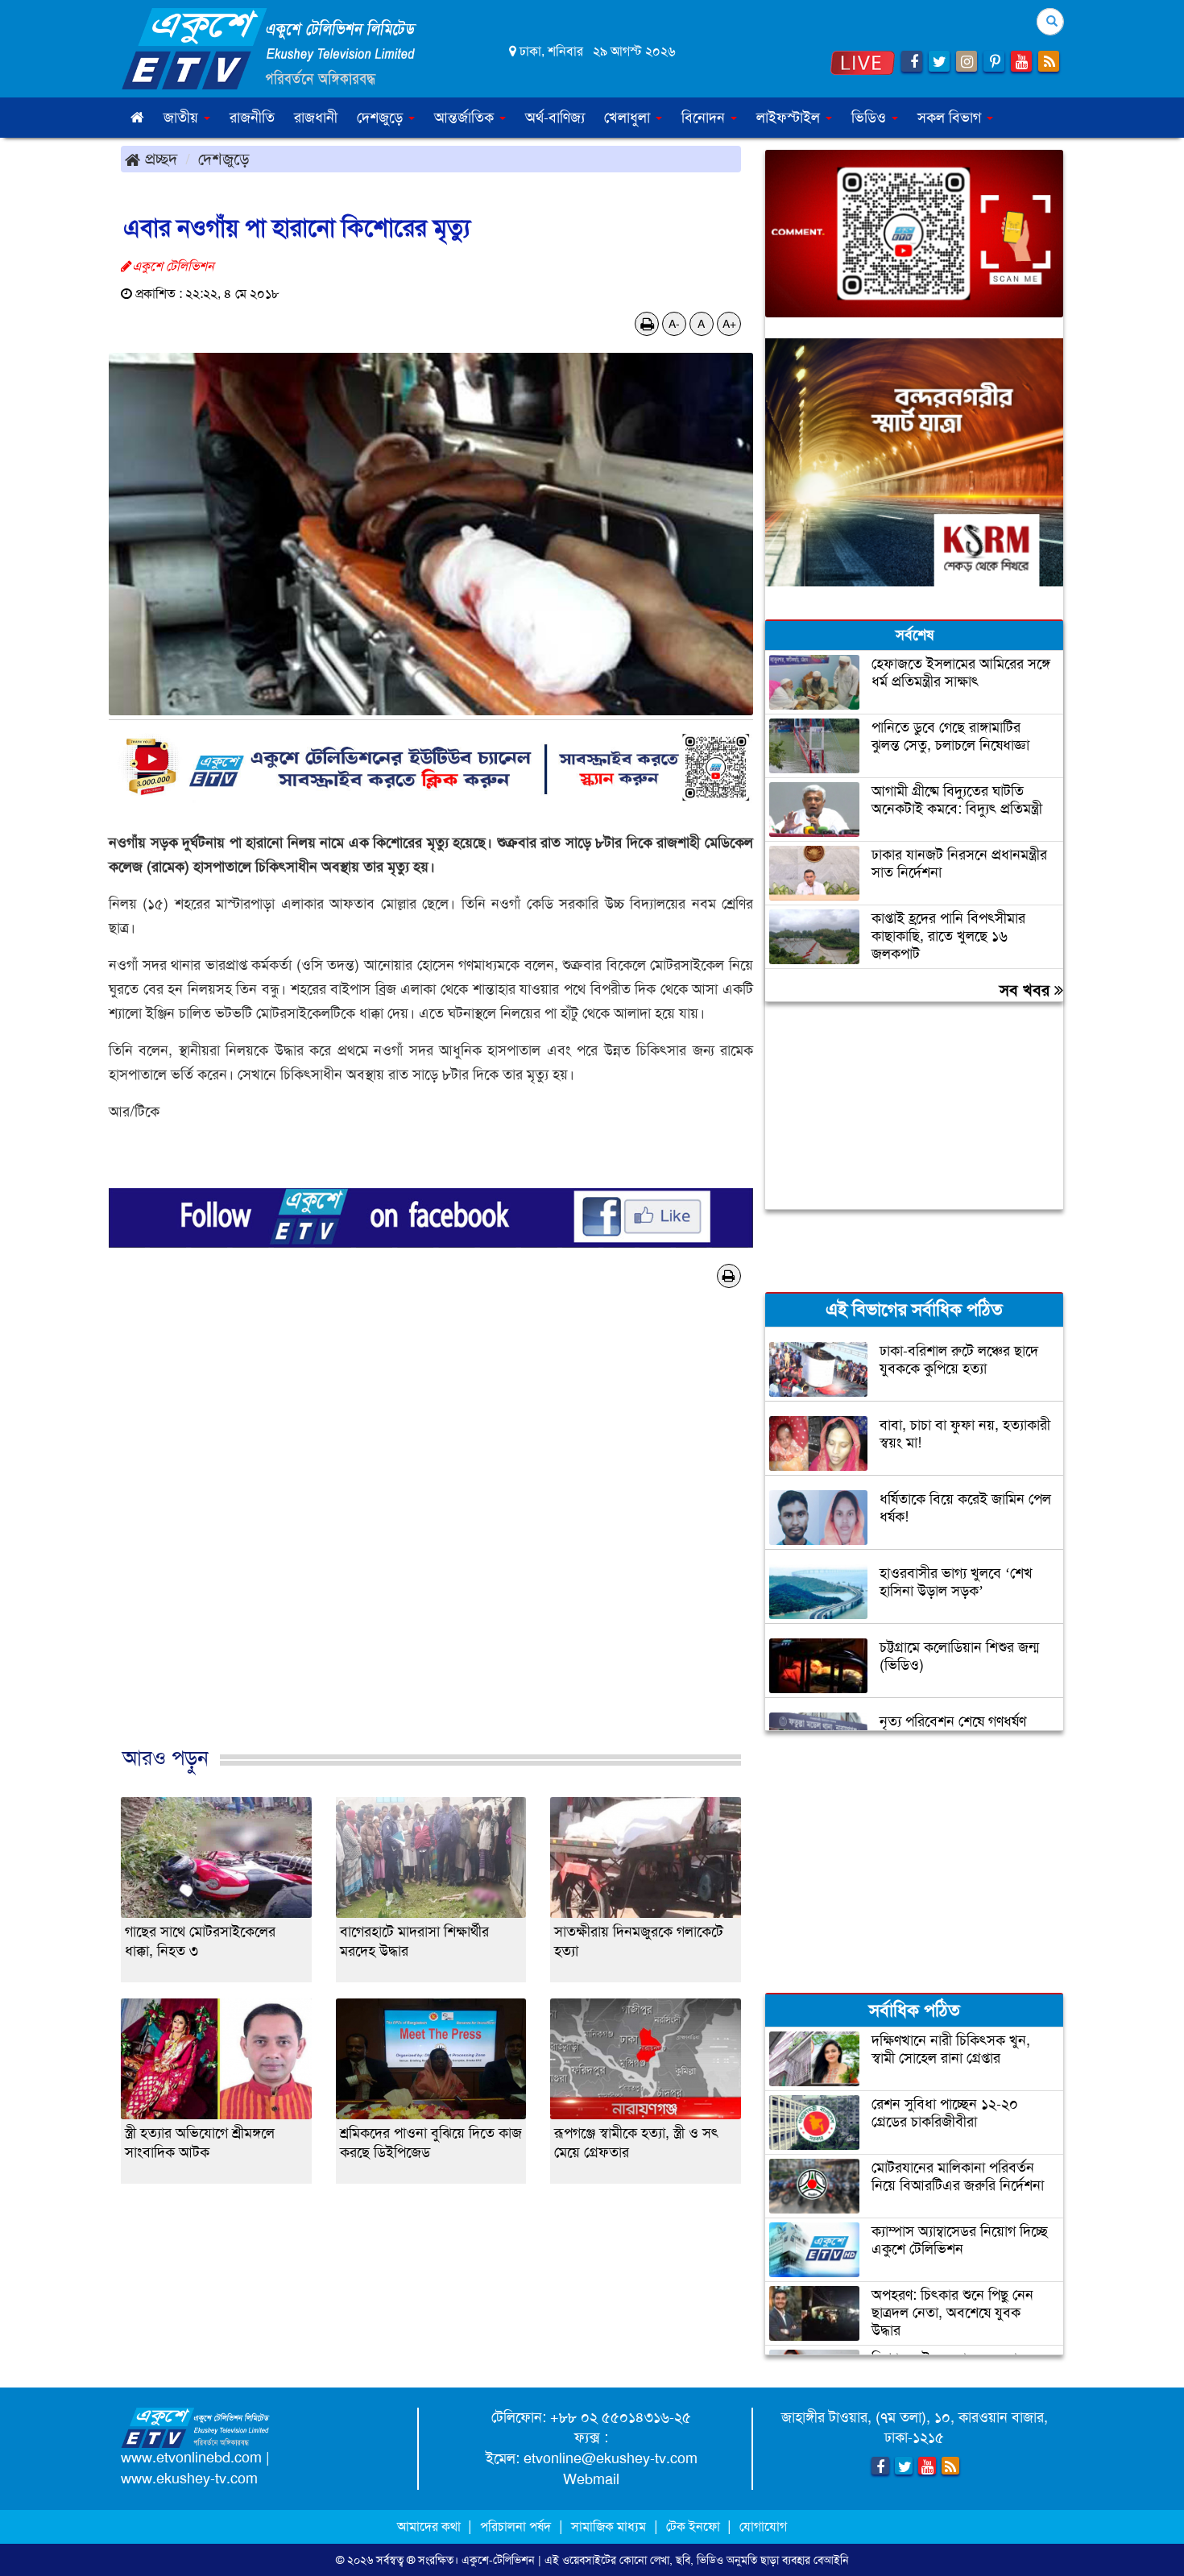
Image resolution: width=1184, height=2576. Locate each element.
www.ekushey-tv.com (189, 2479)
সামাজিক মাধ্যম (609, 2526)
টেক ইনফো (695, 2526)
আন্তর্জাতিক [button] (466, 118)
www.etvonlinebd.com (191, 2458)
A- (674, 324)
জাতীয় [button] (183, 118)
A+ (729, 324)
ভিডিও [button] (871, 118)
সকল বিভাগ (951, 118)
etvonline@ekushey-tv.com (611, 2458)
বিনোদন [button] (705, 118)
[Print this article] (647, 324)
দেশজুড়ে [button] (382, 118)
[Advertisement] (431, 1544)
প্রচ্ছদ (159, 159)
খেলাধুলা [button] (629, 118)
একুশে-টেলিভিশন (498, 2560)
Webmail (591, 2479)
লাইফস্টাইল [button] (790, 118)
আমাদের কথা (431, 2526)
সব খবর (1027, 990)
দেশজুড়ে (224, 159)
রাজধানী (316, 118)
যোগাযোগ (763, 2526)
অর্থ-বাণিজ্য (555, 118)
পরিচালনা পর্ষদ (515, 2526)
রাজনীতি (252, 118)
